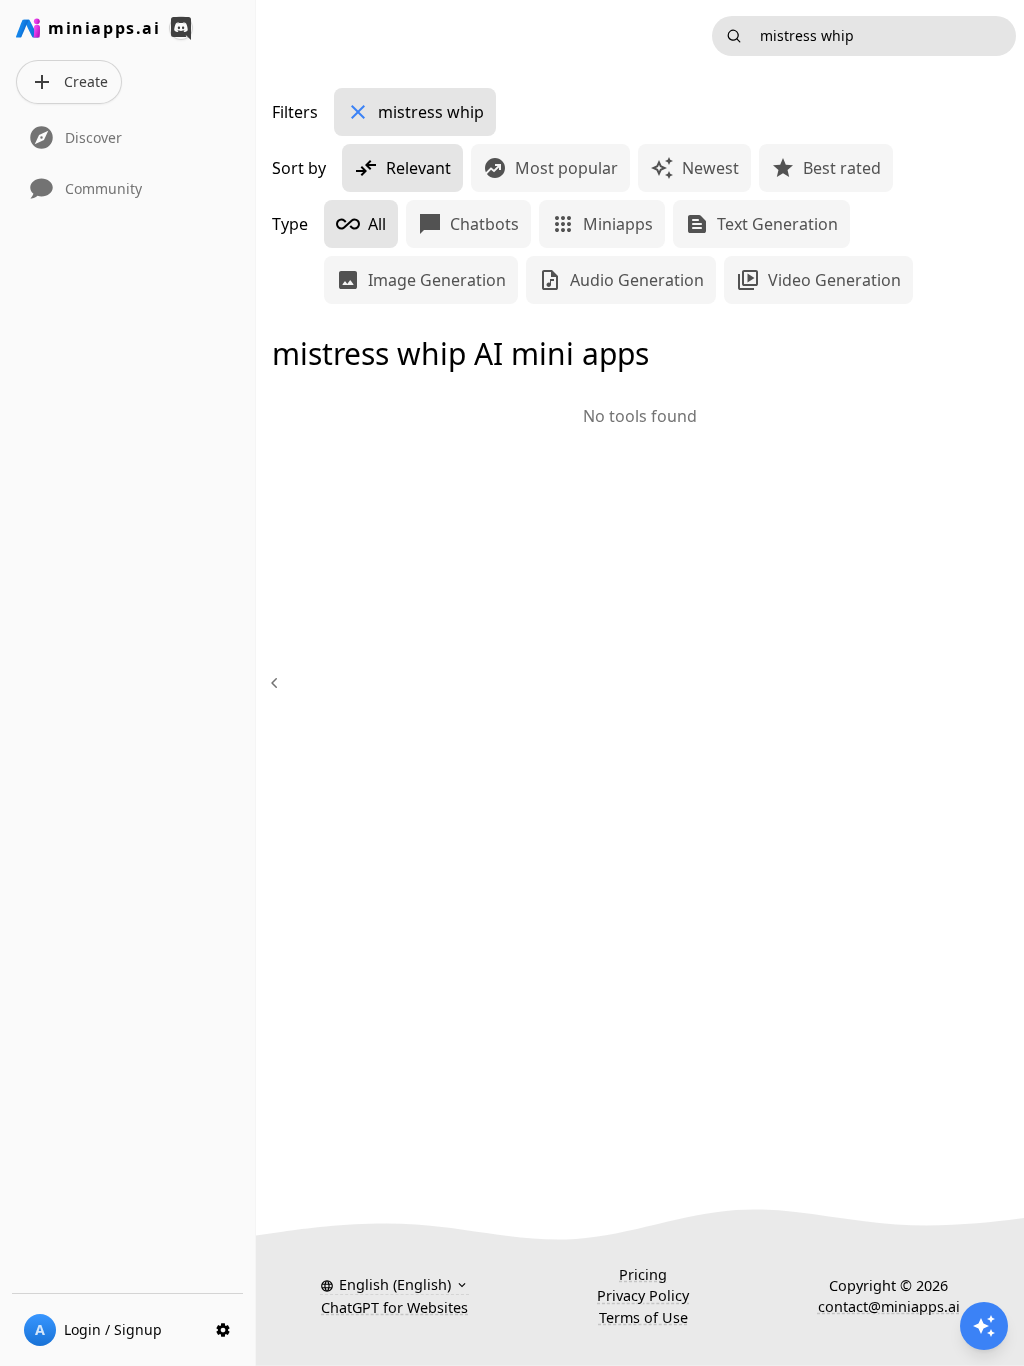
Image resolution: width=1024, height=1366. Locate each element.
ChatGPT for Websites (394, 1307)
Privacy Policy (643, 1295)
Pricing (643, 1274)
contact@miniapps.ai (889, 1306)
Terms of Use (643, 1317)
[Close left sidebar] (277, 683)
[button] (394, 1285)
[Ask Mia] (984, 1326)
